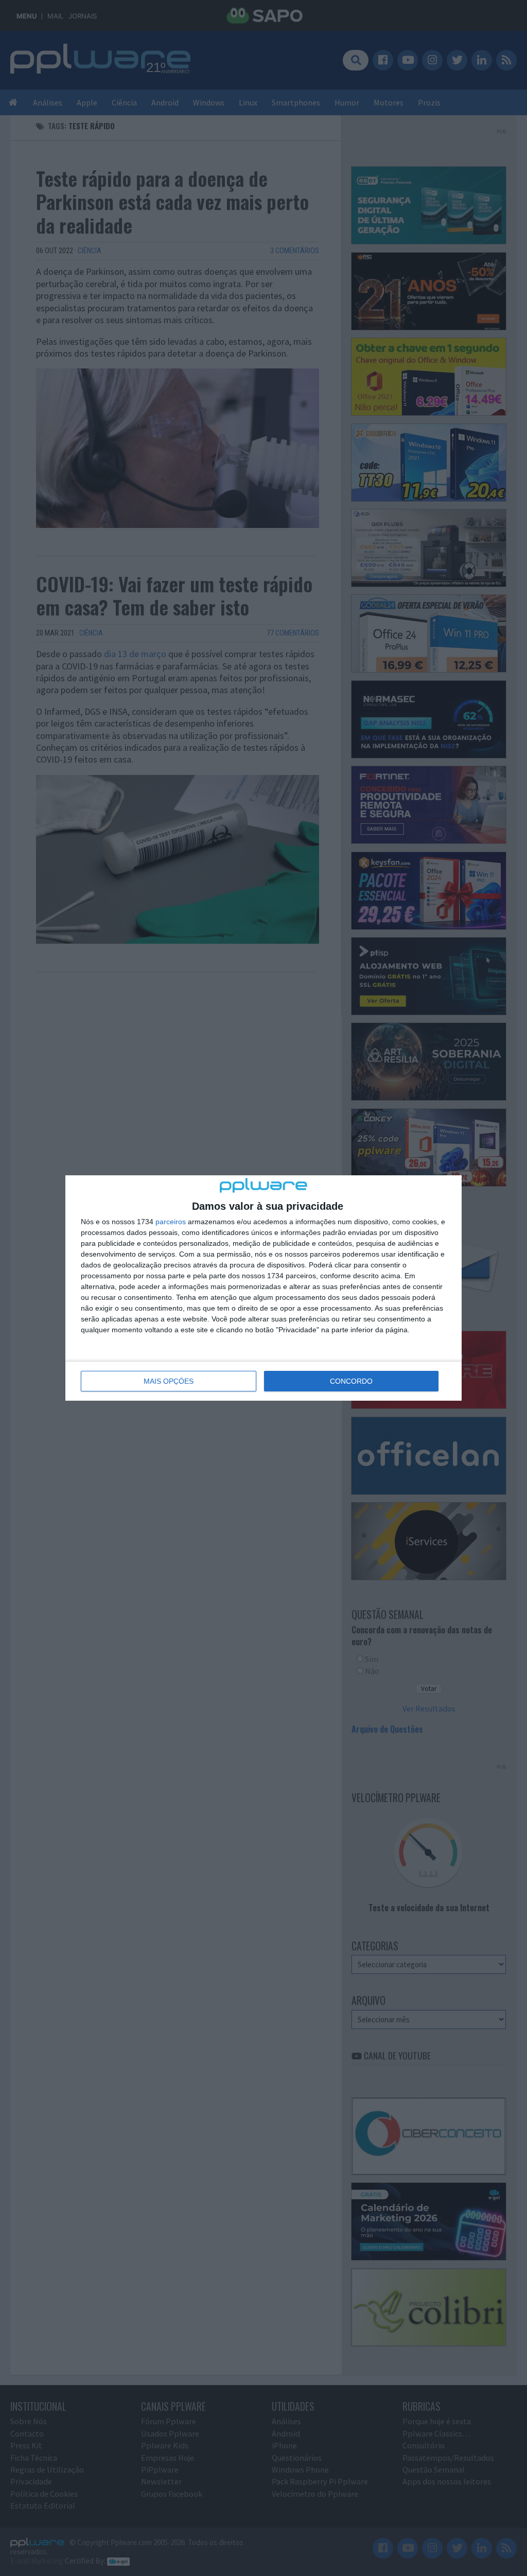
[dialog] (263, 1288)
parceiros (171, 1222)
